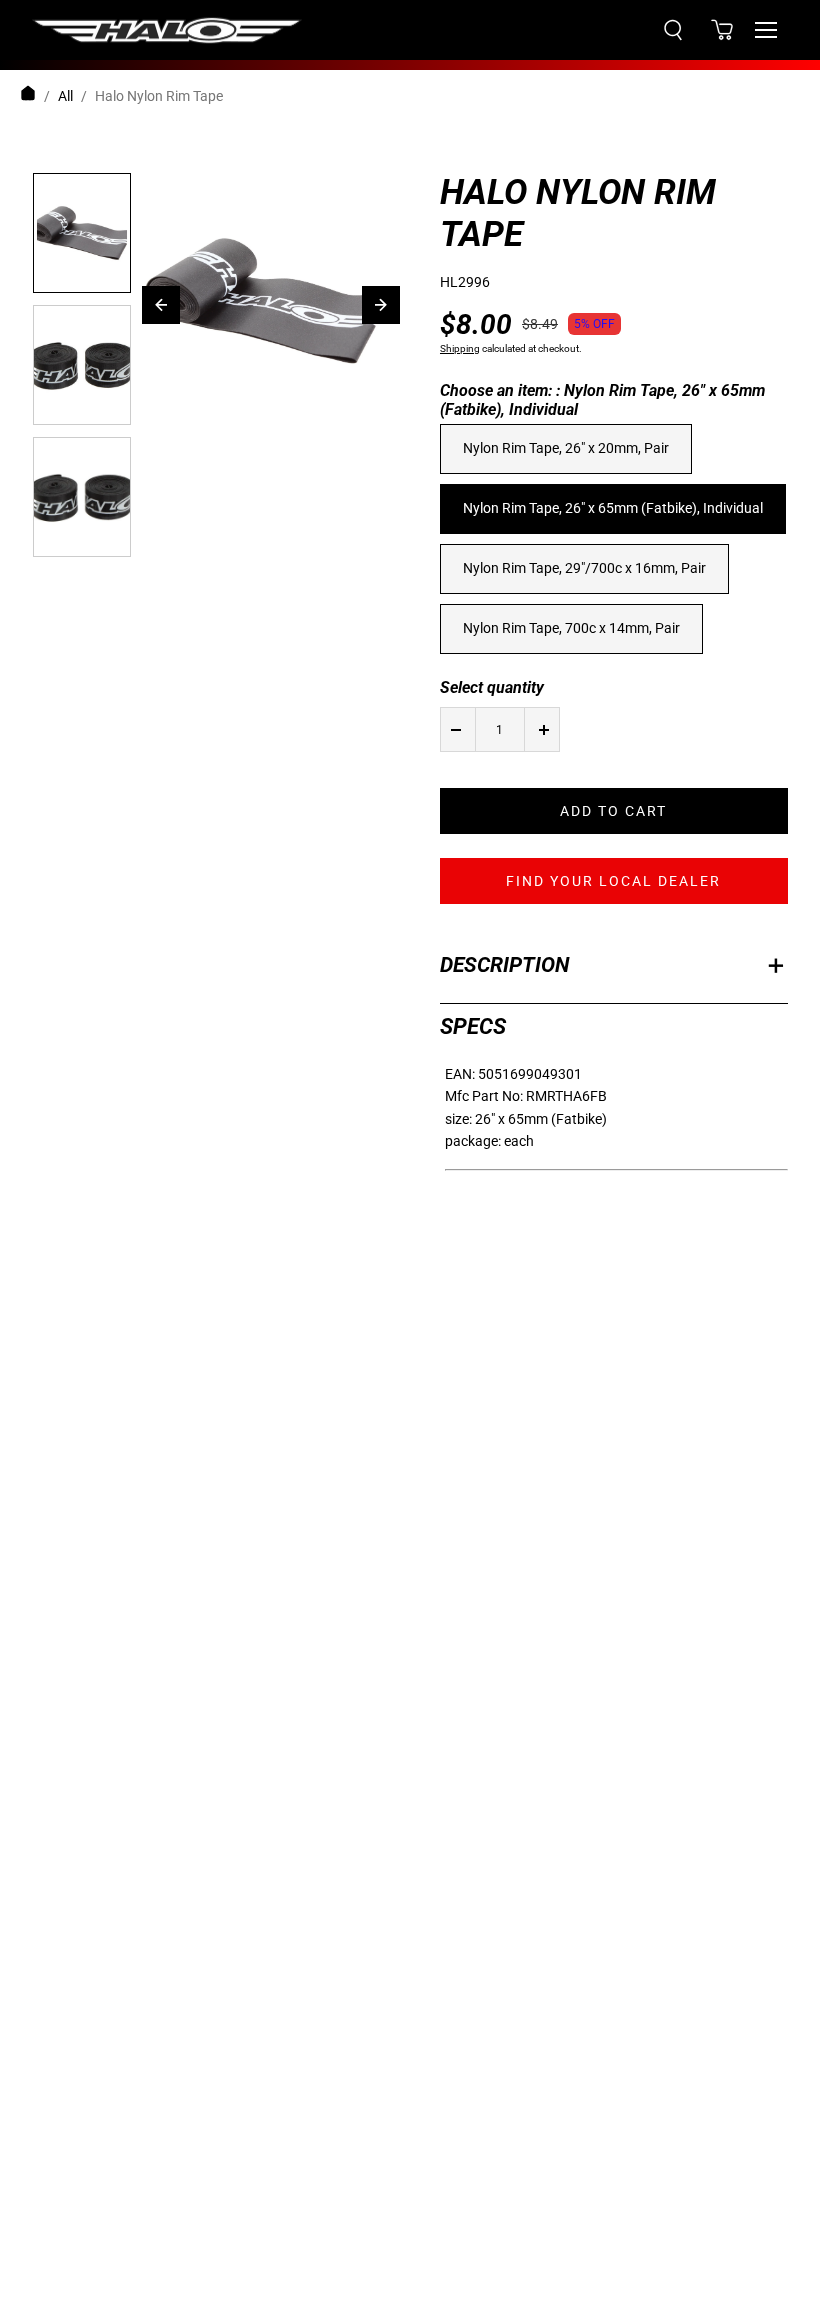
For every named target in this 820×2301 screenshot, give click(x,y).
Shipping (460, 348)
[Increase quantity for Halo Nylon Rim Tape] (544, 729)
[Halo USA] (167, 30)
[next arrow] (381, 305)
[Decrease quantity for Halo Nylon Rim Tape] (456, 729)
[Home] (28, 96)
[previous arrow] (161, 305)
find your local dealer (613, 881)
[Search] (673, 30)
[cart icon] (722, 30)
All (65, 96)
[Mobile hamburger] (766, 30)
